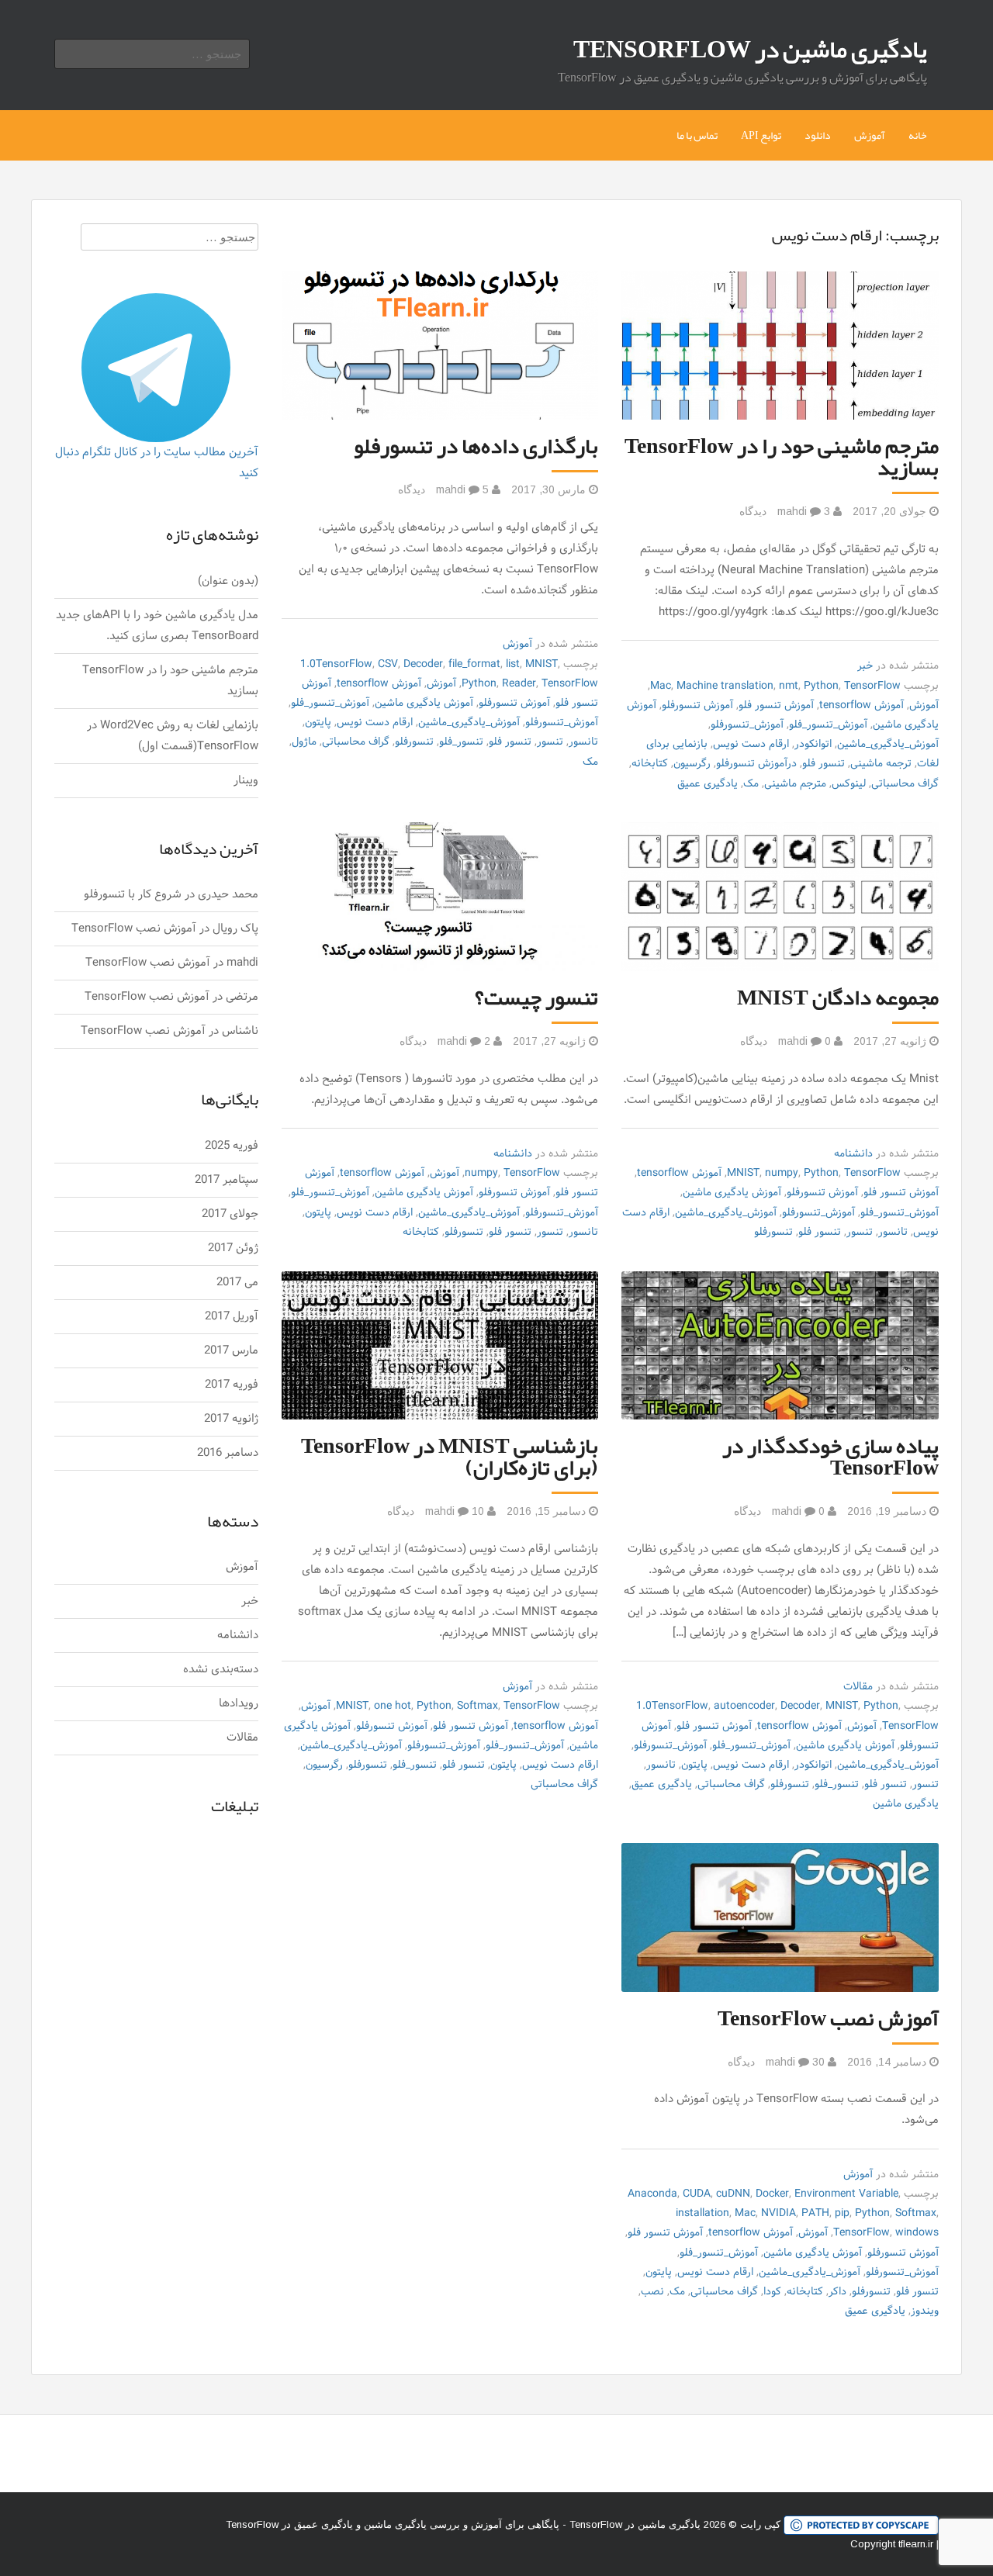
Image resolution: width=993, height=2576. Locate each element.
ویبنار (246, 781)
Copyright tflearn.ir (892, 2544)
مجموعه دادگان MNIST (838, 998)
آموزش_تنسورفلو (747, 725)
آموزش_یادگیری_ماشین (888, 744)
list (513, 664)
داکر (837, 2292)
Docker (772, 2194)
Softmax (477, 1706)
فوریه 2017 (232, 1385)
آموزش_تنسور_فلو (828, 725)
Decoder (423, 664)
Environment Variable (846, 2194)
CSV (388, 664)
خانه (918, 135)
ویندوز (925, 2311)
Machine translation (725, 686)
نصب (652, 2292)
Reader (519, 684)
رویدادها (239, 1704)
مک (751, 784)
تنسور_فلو (461, 742)
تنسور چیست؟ (536, 998)
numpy (782, 1173)
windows (917, 2233)
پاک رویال (235, 929)
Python (821, 686)
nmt (789, 686)
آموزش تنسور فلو (776, 705)
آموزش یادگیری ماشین (424, 703)
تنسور (550, 742)
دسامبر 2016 (228, 1453)
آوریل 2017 (232, 1317)
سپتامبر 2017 (227, 1180)
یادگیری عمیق (708, 784)
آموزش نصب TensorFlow (828, 2018)
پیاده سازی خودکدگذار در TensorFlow (830, 1457)
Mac (661, 686)
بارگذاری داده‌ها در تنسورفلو (476, 446)
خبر (865, 666)
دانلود (818, 135)
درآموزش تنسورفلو (756, 764)
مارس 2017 (231, 1351)
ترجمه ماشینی (881, 764)
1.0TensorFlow (336, 664)
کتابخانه (650, 764)
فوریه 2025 (232, 1146)
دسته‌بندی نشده (221, 1670)
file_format (474, 664)
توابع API (761, 135)
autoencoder (744, 1706)
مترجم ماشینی (795, 784)
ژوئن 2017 (233, 1248)
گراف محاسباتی (905, 784)
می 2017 (237, 1283)
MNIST (541, 664)
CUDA (697, 2194)
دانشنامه (853, 1154)
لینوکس (849, 784)
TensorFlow (872, 686)
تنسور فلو (823, 764)
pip (842, 2213)
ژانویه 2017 (231, 1419)
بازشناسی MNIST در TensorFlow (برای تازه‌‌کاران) (450, 1457)
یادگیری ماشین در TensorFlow (750, 49)
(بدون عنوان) (228, 581)
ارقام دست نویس (751, 744)
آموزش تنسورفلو (697, 705)
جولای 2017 (230, 1214)
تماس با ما (697, 135)
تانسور (583, 742)
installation (702, 2213)
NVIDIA (778, 2213)
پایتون (318, 723)
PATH (815, 2213)
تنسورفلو (414, 742)
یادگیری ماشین (906, 1804)
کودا (772, 2292)
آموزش (870, 135)
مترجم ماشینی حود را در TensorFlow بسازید (782, 457)
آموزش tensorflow (862, 705)
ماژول (304, 742)
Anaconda (652, 2194)
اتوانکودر (813, 744)
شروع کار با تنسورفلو (133, 895)
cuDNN (733, 2194)
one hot (393, 1706)
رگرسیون (692, 764)
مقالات (858, 1687)
